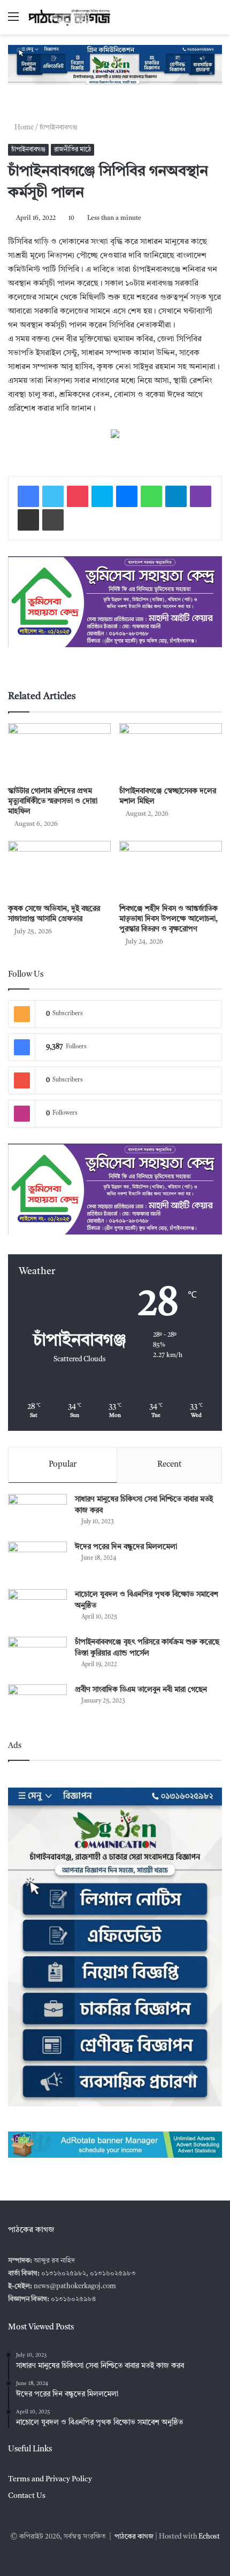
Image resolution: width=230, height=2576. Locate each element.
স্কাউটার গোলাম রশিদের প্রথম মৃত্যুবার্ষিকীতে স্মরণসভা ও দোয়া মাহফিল (53, 801)
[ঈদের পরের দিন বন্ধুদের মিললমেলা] (37, 1562)
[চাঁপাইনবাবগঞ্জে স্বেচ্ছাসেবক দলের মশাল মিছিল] (171, 752)
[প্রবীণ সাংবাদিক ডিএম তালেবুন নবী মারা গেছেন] (37, 1704)
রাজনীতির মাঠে (72, 150)
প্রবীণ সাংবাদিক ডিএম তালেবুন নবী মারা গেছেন (141, 1690)
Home (25, 128)
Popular (63, 1465)
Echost (209, 2537)
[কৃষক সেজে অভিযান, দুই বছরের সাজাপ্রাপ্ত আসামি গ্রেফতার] (59, 870)
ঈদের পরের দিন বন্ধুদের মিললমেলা (126, 1547)
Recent (169, 1465)
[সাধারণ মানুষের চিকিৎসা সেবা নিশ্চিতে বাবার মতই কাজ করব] (37, 1514)
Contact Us (27, 2496)
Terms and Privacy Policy (50, 2479)
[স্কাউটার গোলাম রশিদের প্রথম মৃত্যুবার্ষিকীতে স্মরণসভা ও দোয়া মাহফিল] (59, 752)
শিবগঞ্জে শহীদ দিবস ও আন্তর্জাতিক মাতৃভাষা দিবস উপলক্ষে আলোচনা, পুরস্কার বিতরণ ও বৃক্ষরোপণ (168, 919)
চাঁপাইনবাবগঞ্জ (60, 128)
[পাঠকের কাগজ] (70, 17)
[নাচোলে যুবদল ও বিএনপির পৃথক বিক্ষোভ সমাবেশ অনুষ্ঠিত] (37, 1609)
